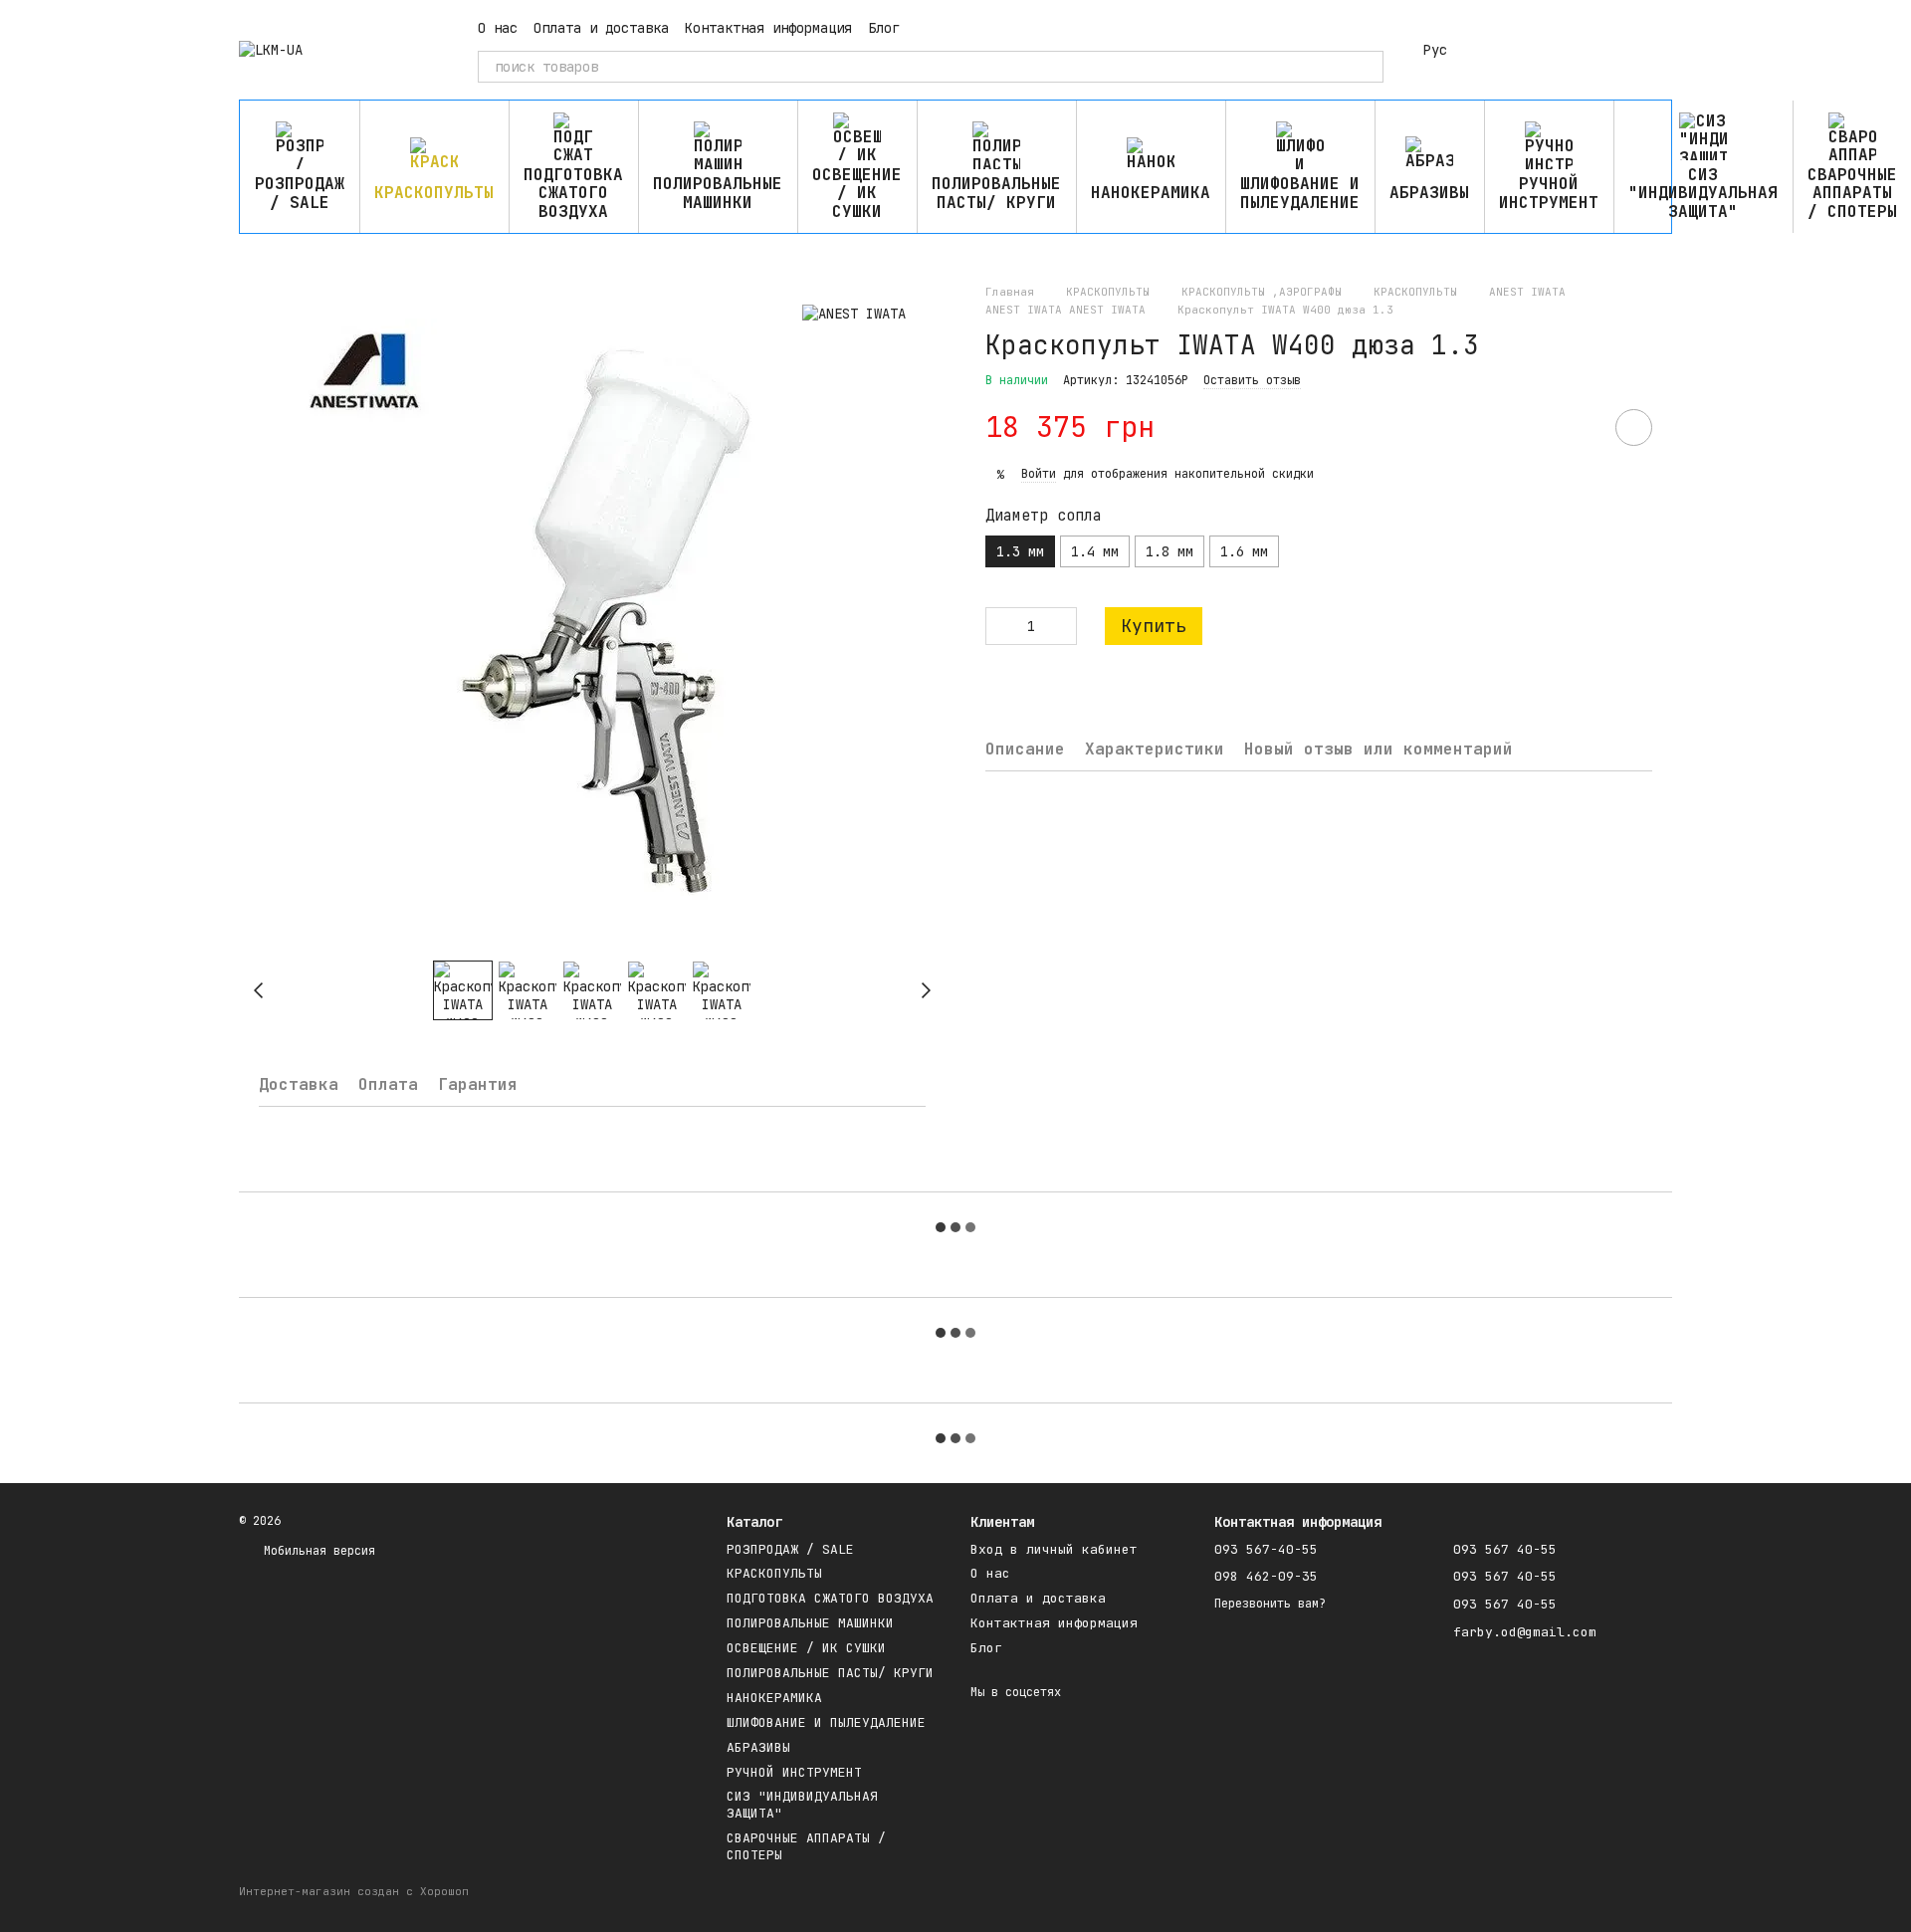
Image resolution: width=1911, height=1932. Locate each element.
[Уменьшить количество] (1000, 626)
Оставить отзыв (1252, 380)
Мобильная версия (316, 1551)
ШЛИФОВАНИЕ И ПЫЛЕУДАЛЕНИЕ (1300, 193)
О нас (498, 28)
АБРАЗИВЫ (1429, 193)
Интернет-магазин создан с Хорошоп (354, 1891)
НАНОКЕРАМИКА (1151, 193)
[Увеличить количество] (1062, 626)
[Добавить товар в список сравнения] (1578, 427)
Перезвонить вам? (1270, 1604)
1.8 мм (1169, 551)
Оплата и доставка (601, 28)
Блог (884, 28)
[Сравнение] (1501, 50)
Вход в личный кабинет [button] (1054, 1549)
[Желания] (1553, 50)
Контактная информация (768, 28)
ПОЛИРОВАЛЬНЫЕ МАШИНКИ (718, 193)
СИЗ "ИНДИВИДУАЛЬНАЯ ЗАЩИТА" (1703, 193)
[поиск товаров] (1368, 67)
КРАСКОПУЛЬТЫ (434, 193)
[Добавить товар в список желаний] (1634, 428)
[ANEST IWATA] (854, 313)
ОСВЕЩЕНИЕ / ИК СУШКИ (857, 193)
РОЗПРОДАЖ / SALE (300, 193)
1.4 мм (1095, 551)
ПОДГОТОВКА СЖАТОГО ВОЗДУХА (573, 193)
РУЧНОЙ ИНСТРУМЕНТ (1549, 193)
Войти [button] (1039, 474)
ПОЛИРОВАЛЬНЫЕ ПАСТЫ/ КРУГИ (996, 193)
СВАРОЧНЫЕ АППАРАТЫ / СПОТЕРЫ (806, 1846)
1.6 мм (1244, 551)
